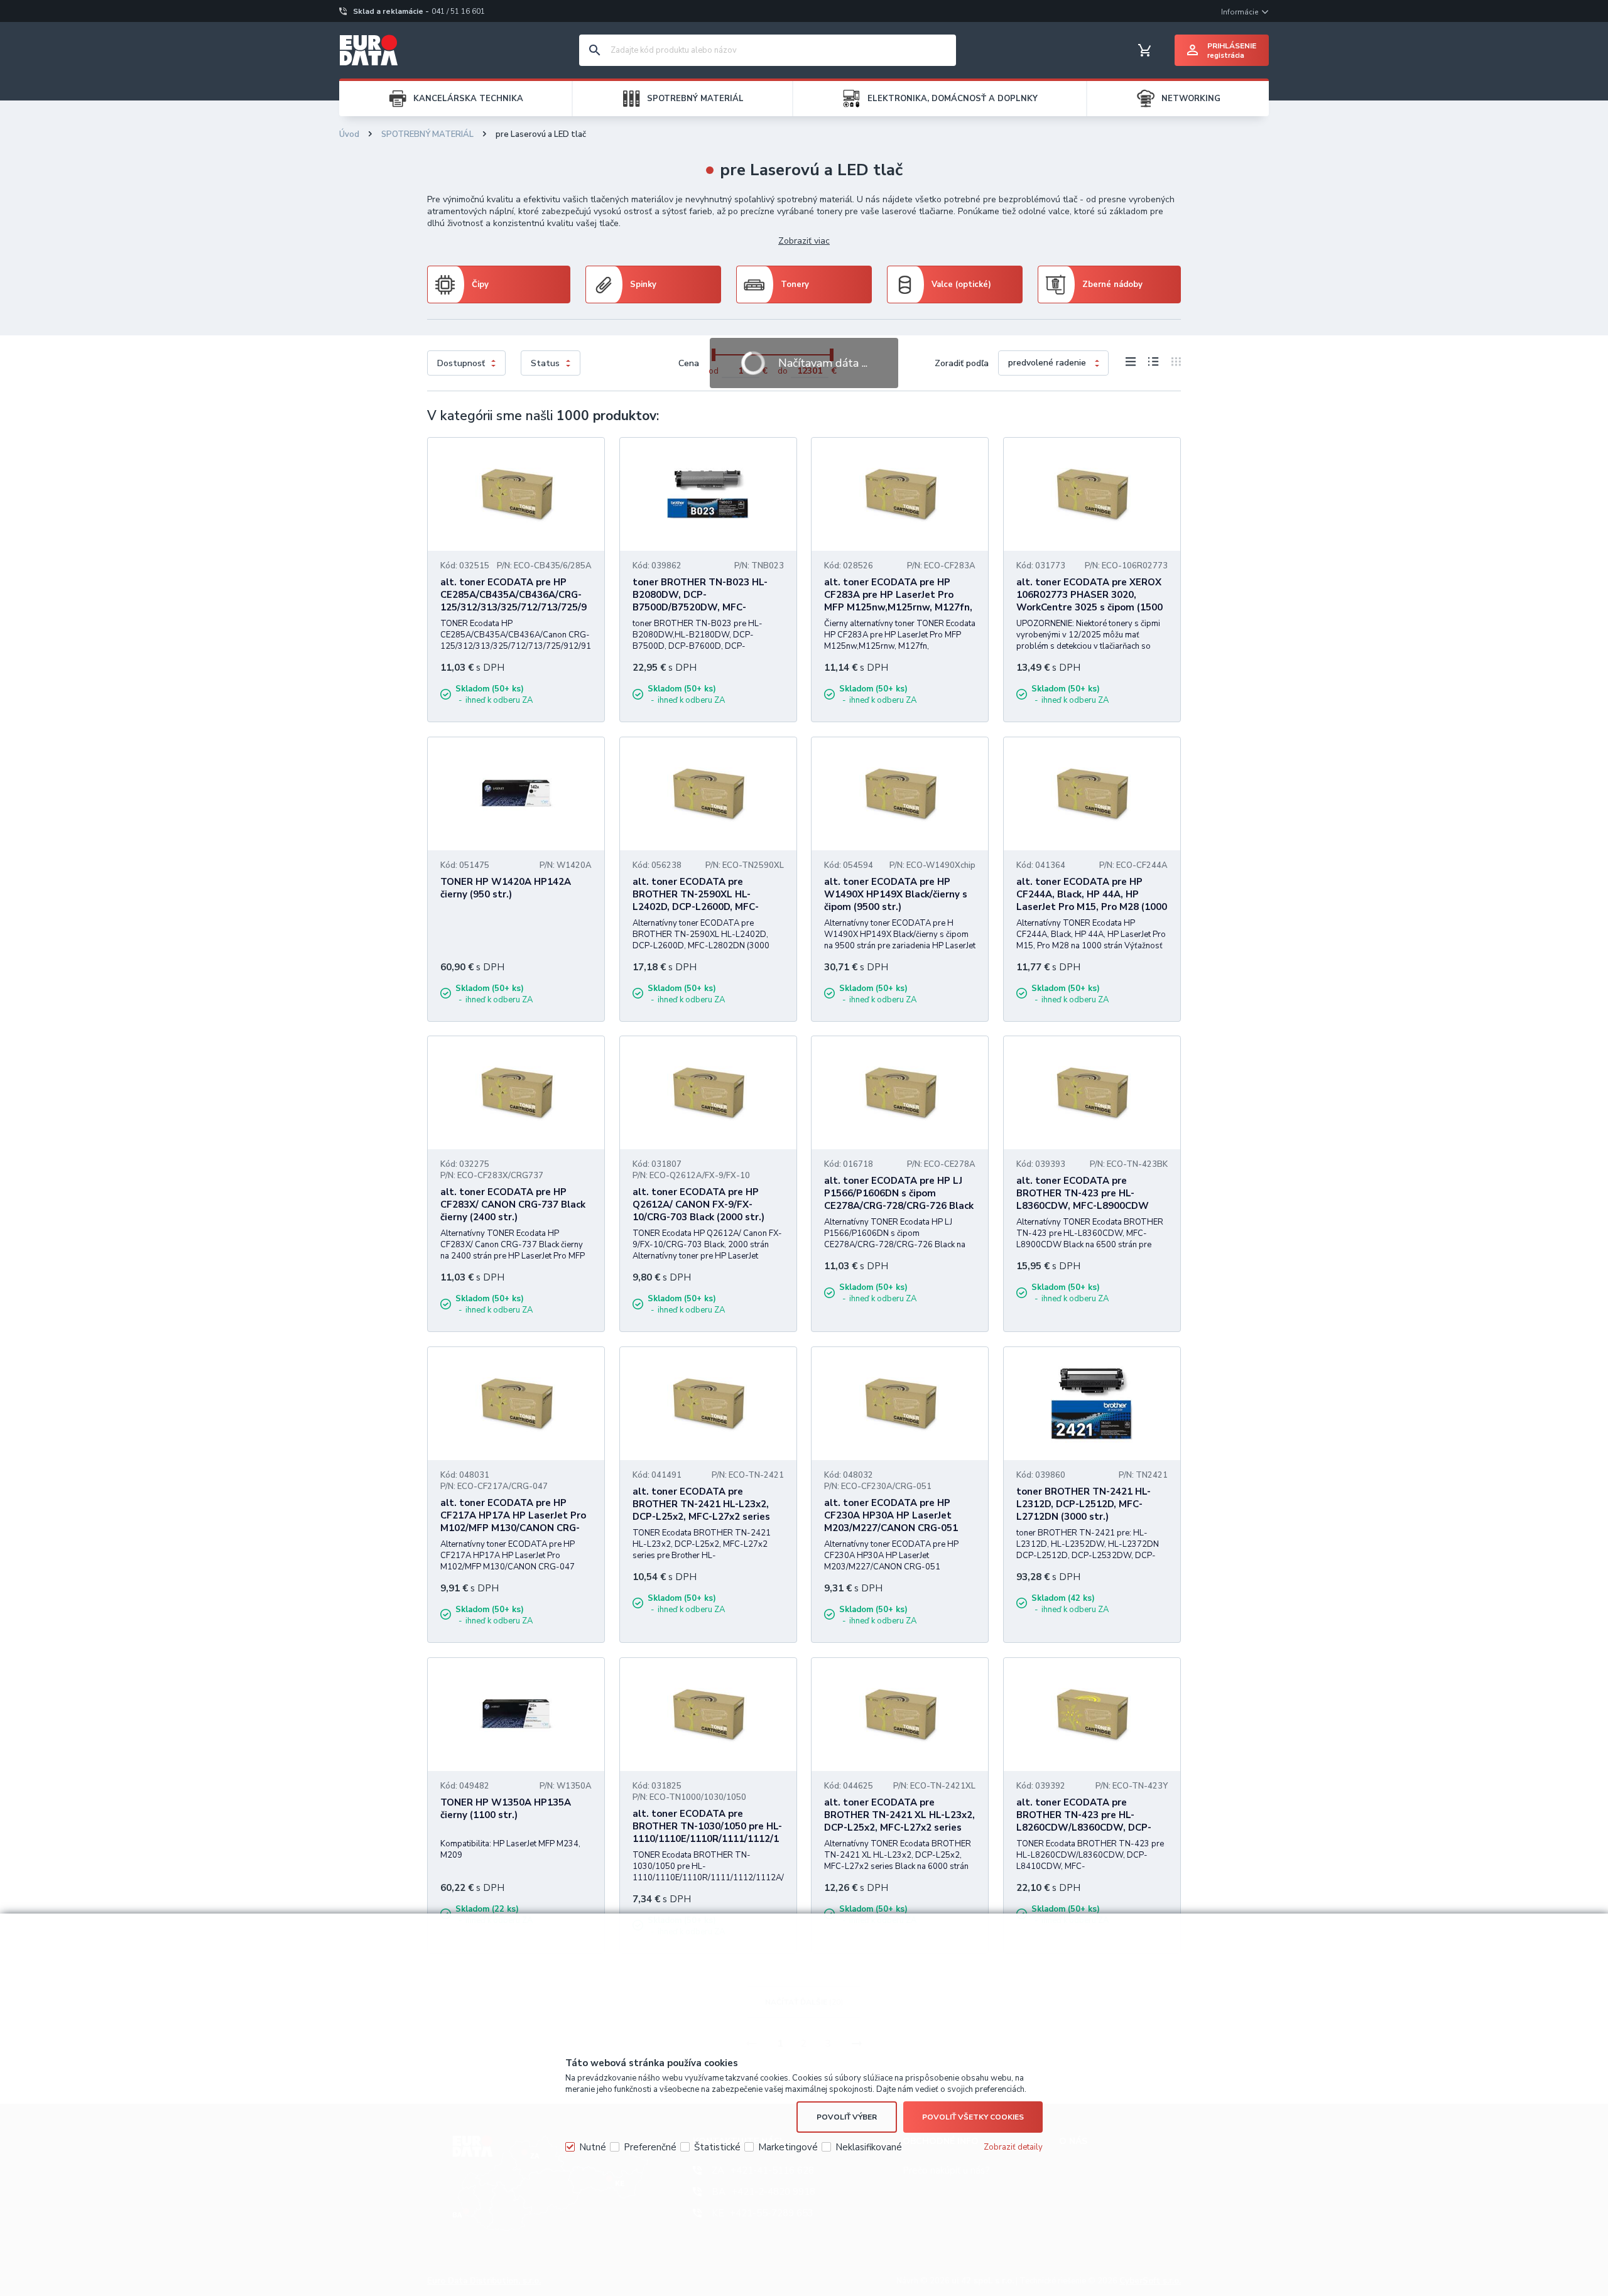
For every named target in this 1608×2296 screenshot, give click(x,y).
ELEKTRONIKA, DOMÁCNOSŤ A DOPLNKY (953, 99)
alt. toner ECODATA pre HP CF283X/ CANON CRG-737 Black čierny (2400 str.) (513, 1205)
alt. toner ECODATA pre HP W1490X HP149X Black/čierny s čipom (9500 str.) (896, 894)
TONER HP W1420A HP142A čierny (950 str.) (506, 888)
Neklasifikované (869, 2147)
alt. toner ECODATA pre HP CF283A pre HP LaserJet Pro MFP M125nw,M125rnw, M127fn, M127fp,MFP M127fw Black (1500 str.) (898, 607)
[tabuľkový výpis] (1131, 364)
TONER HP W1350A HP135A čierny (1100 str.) (506, 1809)
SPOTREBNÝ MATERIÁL (695, 99)
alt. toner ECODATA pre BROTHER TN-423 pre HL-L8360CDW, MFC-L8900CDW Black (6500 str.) (1083, 1199)
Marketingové (788, 2147)
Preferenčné (650, 2147)
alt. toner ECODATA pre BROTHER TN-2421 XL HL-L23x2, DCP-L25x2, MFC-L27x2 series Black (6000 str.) (899, 1821)
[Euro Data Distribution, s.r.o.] (369, 50)
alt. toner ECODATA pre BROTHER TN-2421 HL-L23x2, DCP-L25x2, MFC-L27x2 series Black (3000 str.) (701, 1510)
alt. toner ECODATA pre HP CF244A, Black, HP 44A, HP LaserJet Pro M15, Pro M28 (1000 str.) (1092, 901)
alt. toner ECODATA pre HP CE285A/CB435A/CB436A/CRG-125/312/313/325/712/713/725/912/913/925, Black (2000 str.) (513, 601)
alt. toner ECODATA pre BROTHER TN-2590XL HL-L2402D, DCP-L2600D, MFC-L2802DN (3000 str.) (696, 901)
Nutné (593, 2147)
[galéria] (1173, 364)
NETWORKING (1191, 99)
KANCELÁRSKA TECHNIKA (468, 99)
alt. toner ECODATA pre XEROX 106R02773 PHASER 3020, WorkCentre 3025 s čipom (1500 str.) (1089, 601)
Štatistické (717, 2147)
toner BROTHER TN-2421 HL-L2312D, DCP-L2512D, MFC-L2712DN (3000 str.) (1084, 1504)
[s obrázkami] (1154, 364)
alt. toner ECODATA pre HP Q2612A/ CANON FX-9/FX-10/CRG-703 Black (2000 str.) (698, 1205)
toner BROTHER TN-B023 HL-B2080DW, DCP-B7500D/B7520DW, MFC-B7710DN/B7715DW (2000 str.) (704, 601)
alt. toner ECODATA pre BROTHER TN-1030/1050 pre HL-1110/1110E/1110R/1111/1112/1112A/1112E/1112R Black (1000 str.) (707, 1839)
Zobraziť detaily (1013, 2147)
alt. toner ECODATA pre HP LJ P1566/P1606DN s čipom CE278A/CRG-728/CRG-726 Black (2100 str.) (899, 1199)
